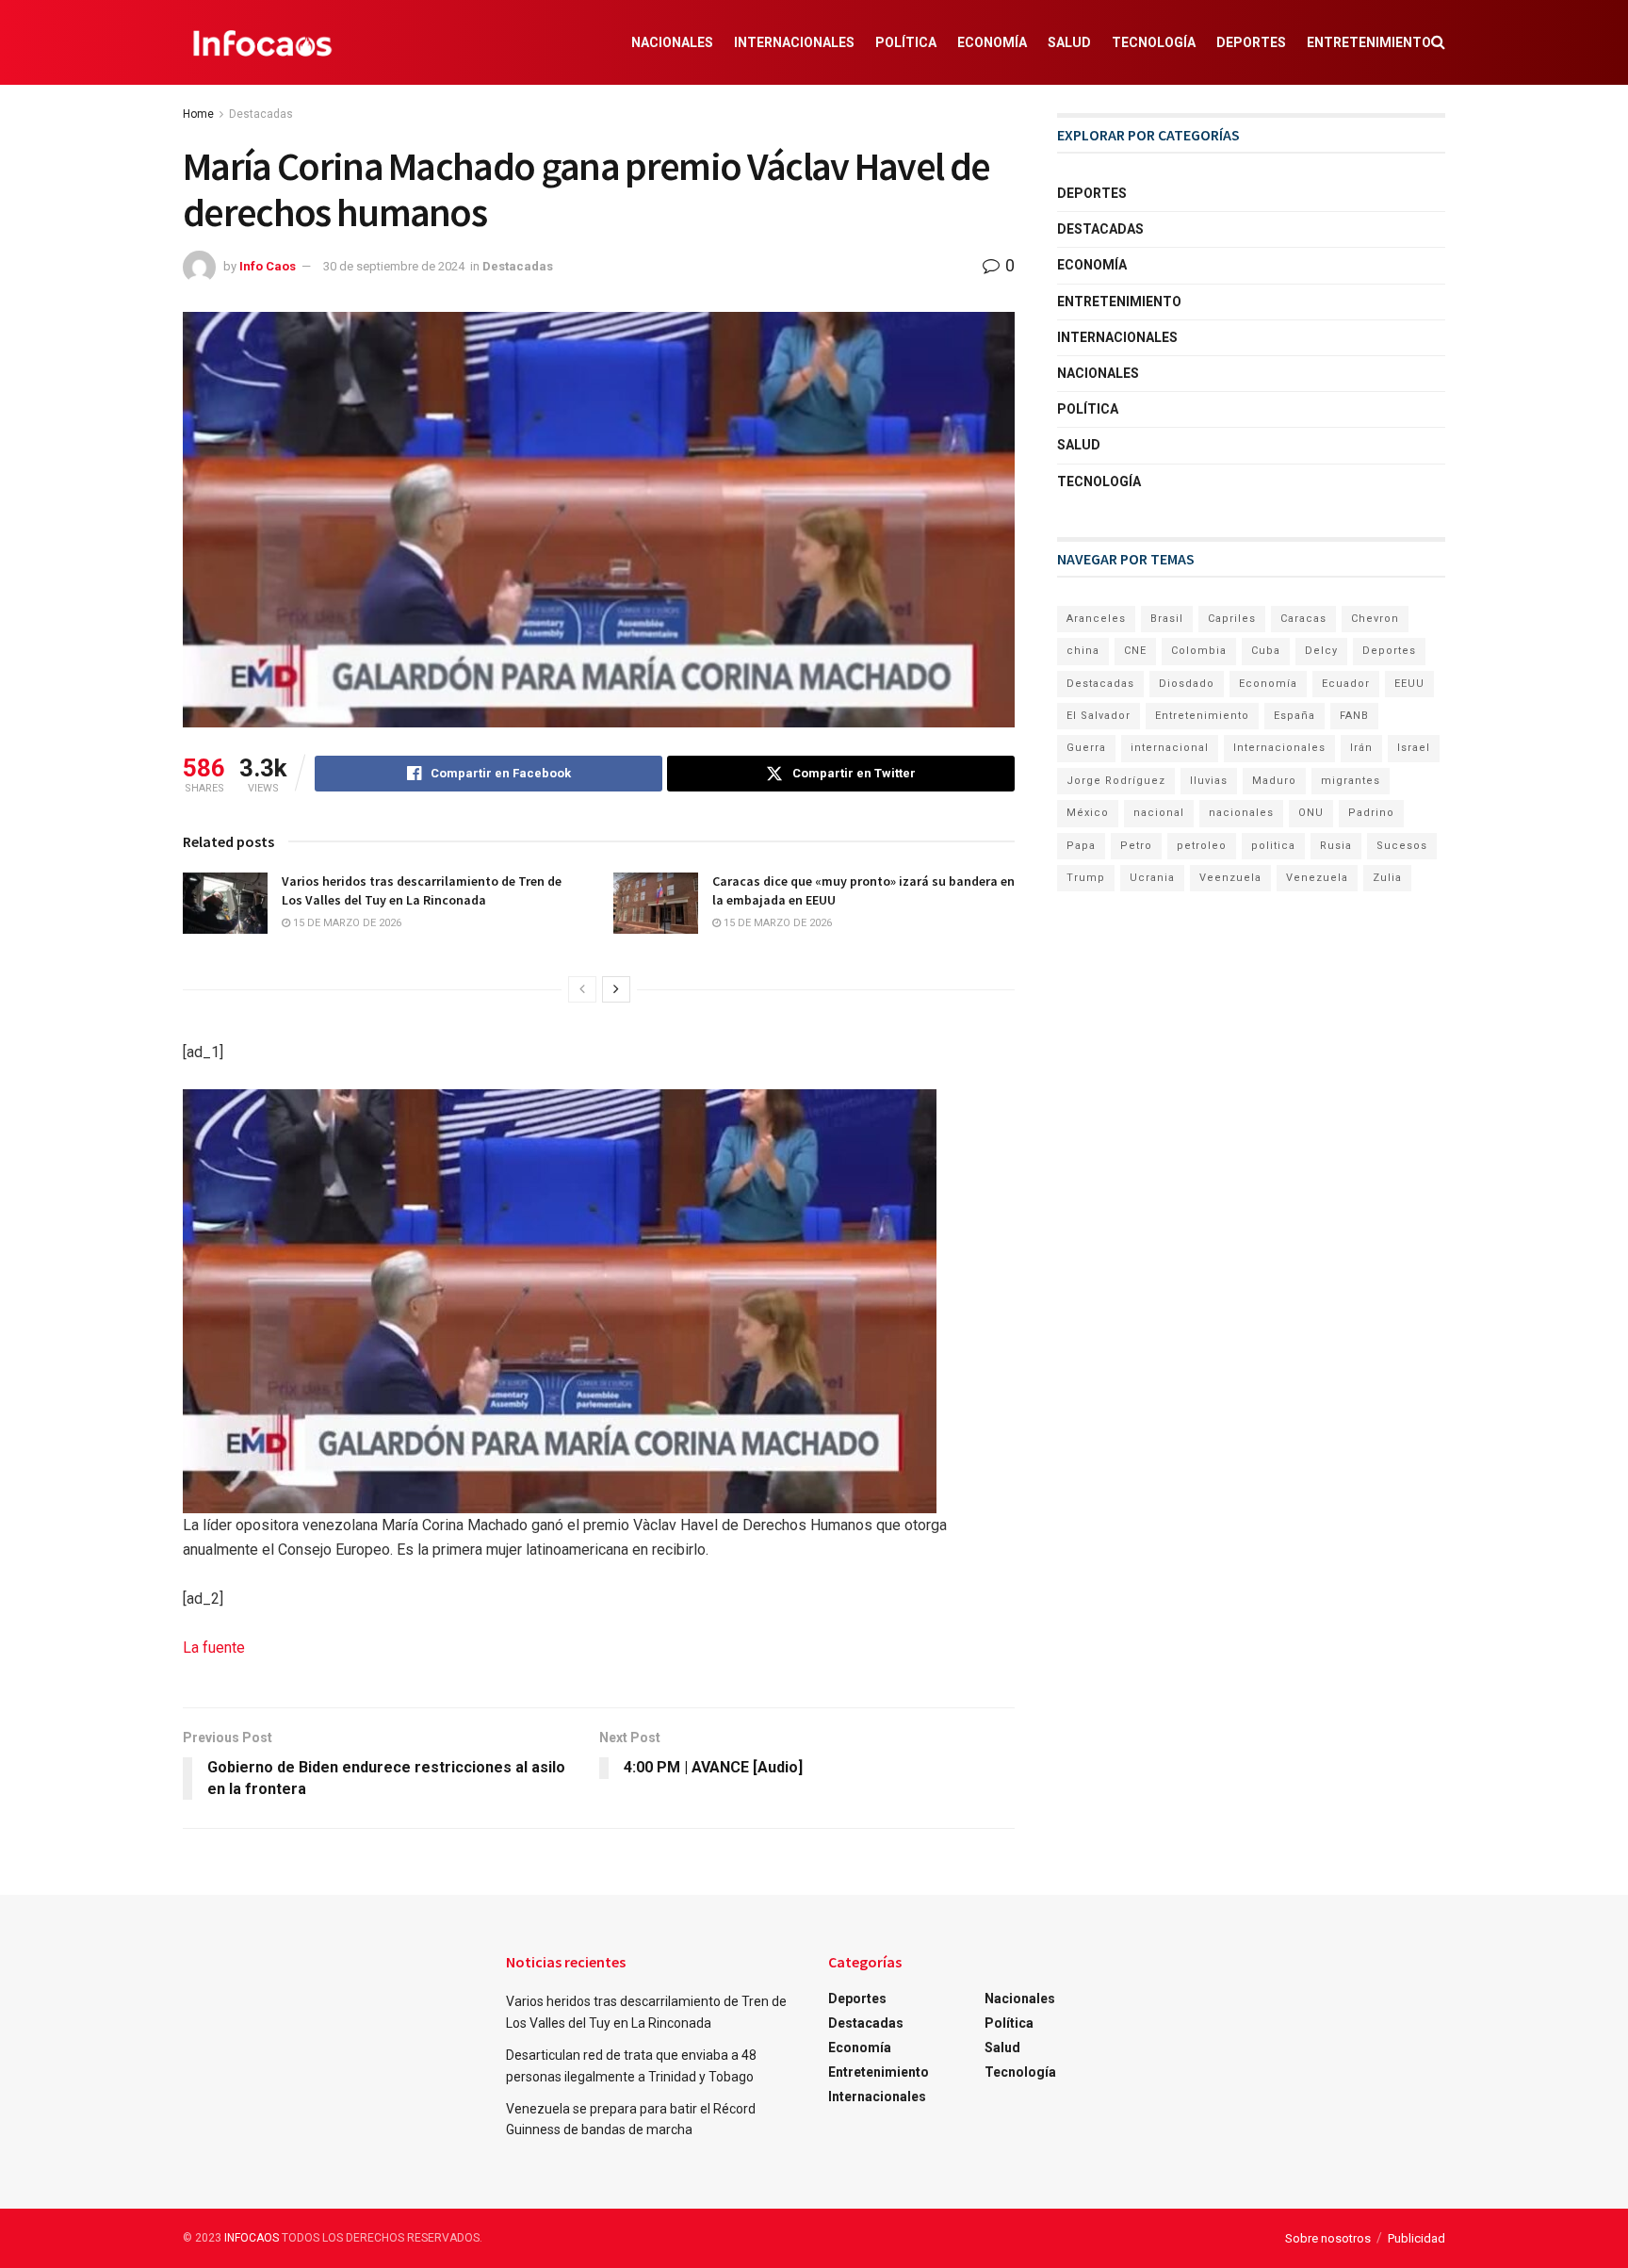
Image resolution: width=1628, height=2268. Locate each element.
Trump (1086, 878)
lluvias (1209, 781)
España (1294, 716)
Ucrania (1152, 878)
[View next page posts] (616, 989)
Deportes (1251, 42)
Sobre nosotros (1328, 2238)
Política (906, 42)
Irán (1361, 748)
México (1088, 813)
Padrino (1371, 813)
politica (1273, 846)
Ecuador (1346, 684)
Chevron (1375, 619)
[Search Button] (1438, 42)
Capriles (1232, 619)
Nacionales (672, 42)
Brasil (1167, 619)
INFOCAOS (252, 2238)
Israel (1414, 748)
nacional (1159, 813)
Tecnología (1154, 42)
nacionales (1241, 813)
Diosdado (1187, 684)
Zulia (1387, 878)
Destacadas (261, 114)
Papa (1081, 846)
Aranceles (1096, 619)
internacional (1170, 748)
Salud (1069, 42)
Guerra (1086, 748)
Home (198, 114)
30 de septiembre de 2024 (394, 266)
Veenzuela (1230, 878)
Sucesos (1402, 846)
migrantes (1351, 781)
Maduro (1274, 781)
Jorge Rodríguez (1116, 781)
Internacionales (794, 42)
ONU (1311, 813)
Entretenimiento (1369, 42)
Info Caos (268, 266)
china (1083, 651)
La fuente (214, 1648)
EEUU (1409, 684)
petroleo (1202, 846)
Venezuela (1317, 878)
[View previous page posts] (582, 989)
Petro (1136, 846)
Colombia (1199, 651)
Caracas (1303, 619)
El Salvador (1099, 716)
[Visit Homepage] (262, 42)
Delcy (1321, 651)
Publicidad (1416, 2238)
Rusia (1336, 846)
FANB (1354, 716)
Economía (992, 42)
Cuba (1266, 651)
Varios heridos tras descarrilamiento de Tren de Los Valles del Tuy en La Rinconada (422, 890)
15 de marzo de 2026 (346, 923)
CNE (1135, 651)
